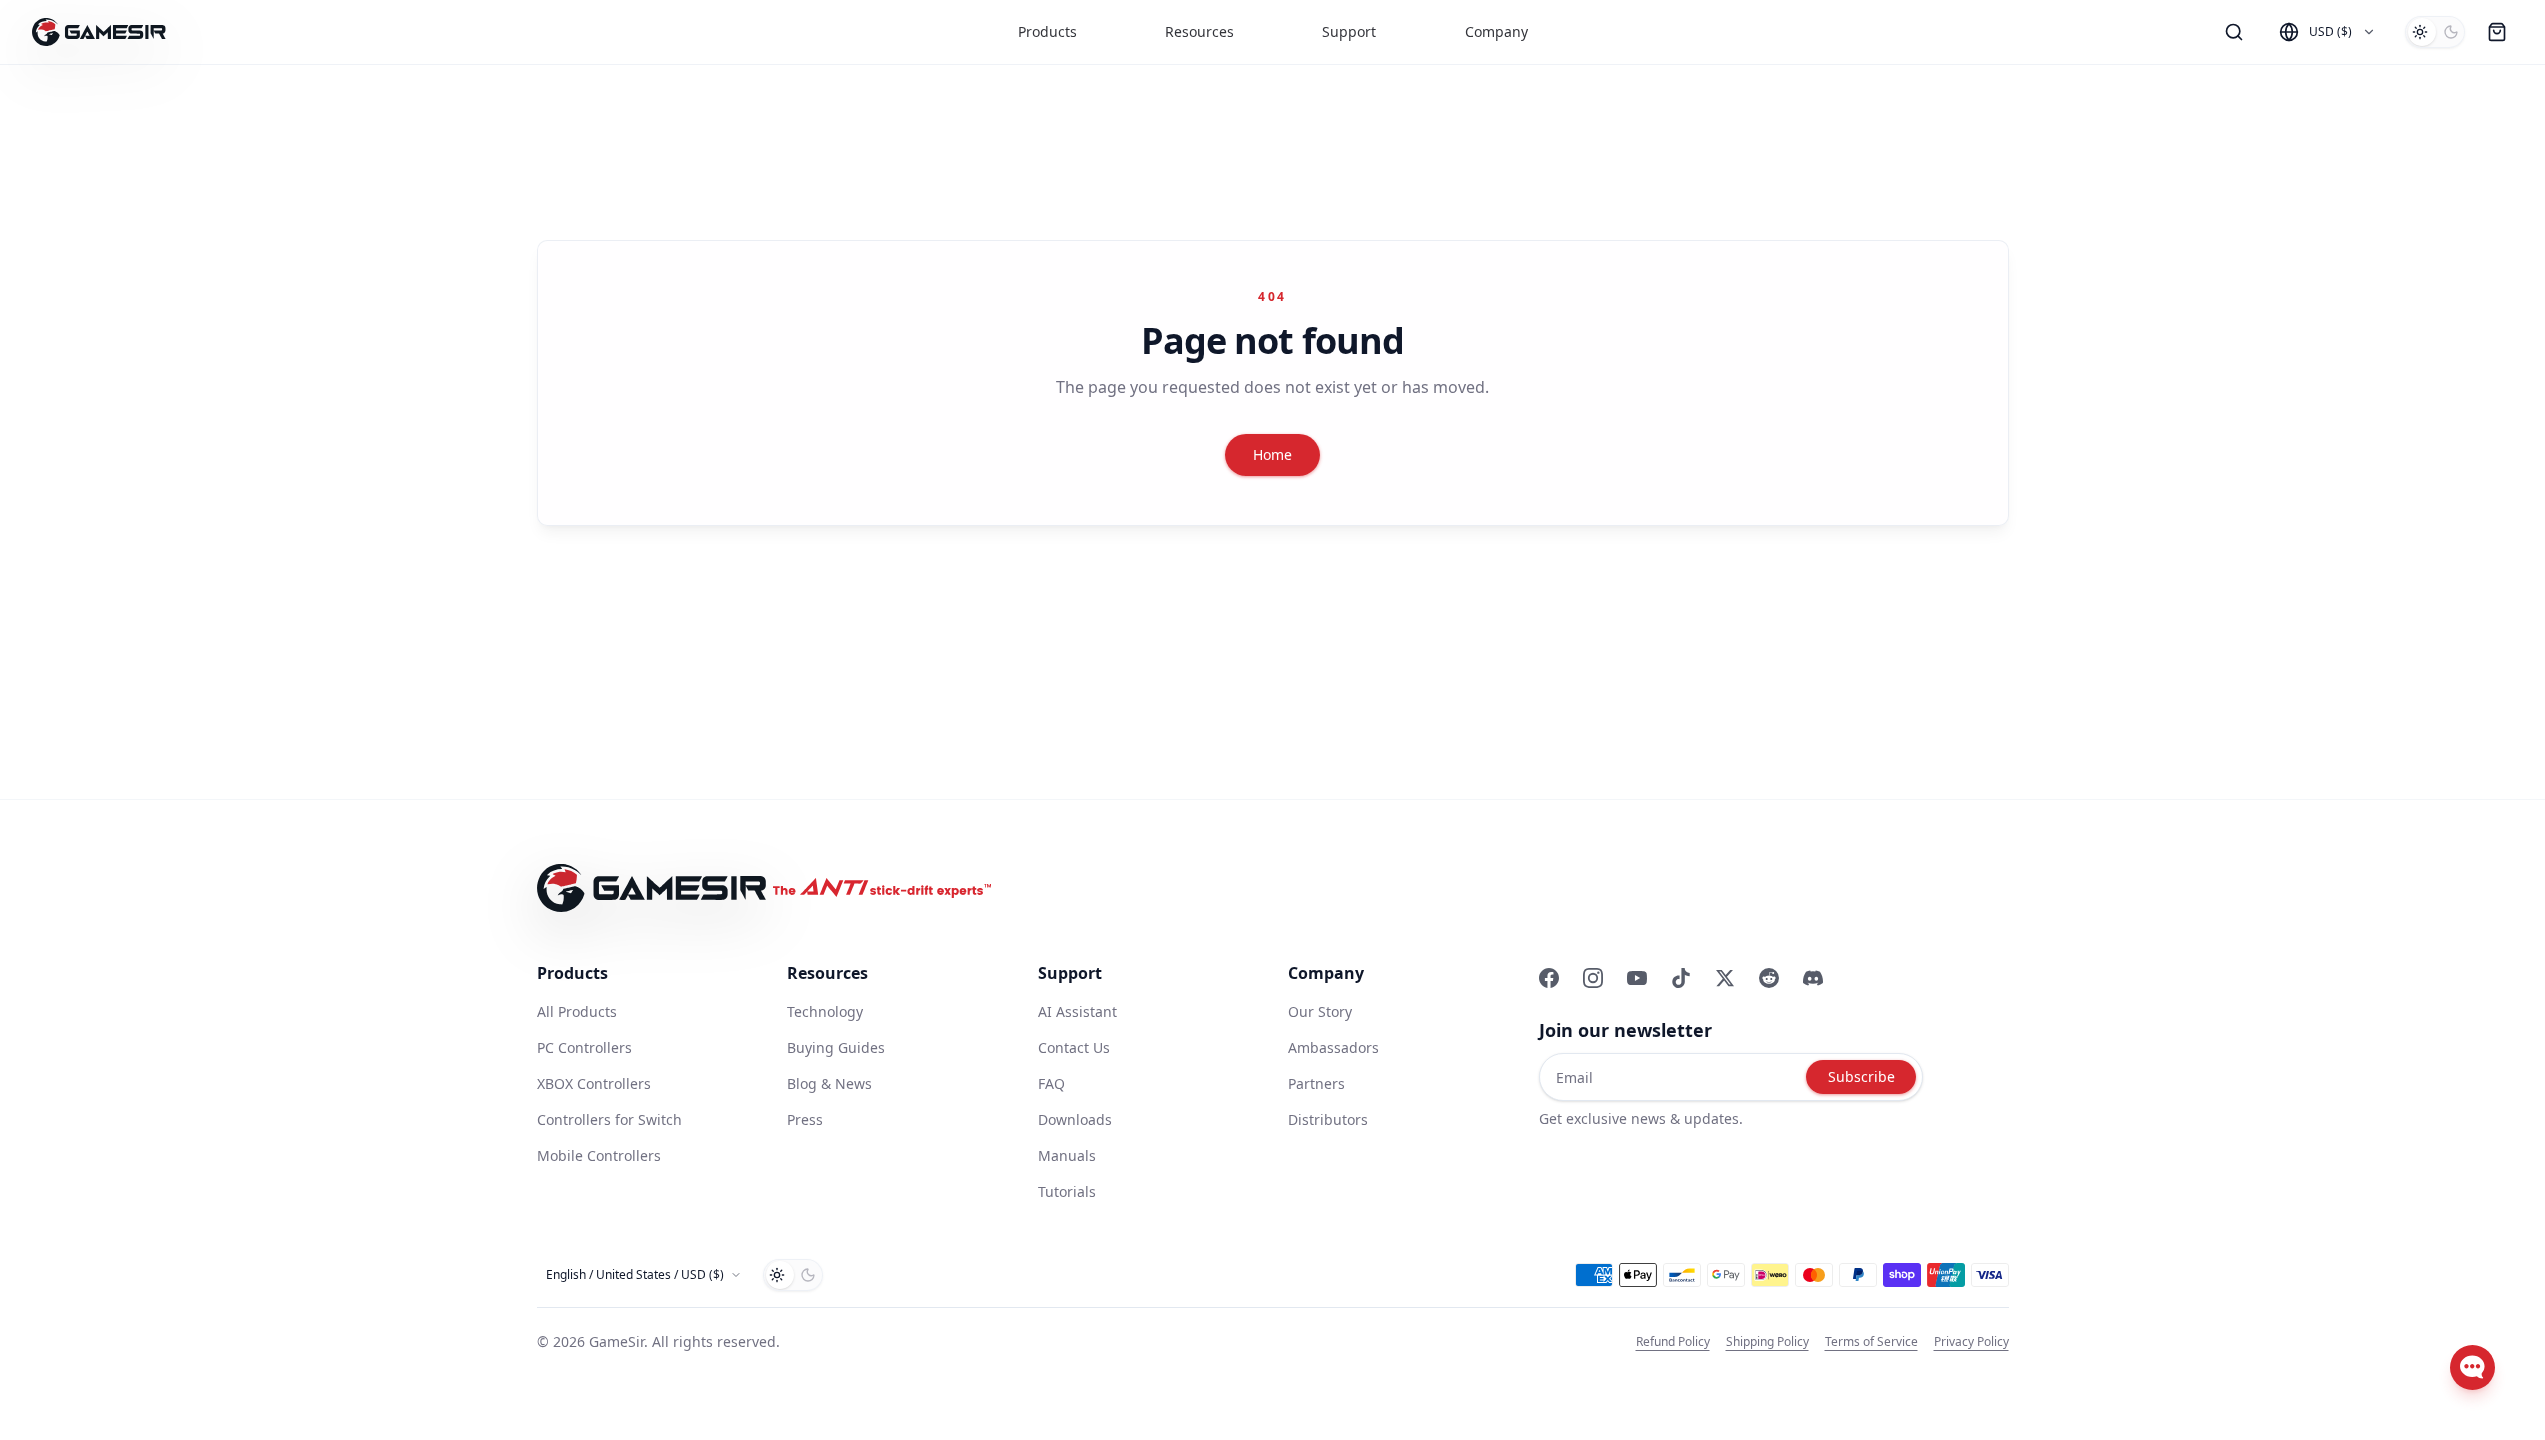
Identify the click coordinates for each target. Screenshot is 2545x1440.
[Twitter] (1725, 978)
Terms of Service (1871, 1342)
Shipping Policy (1767, 1342)
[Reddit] (1769, 978)
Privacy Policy (1971, 1342)
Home (1272, 454)
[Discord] (1813, 978)
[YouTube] (1637, 978)
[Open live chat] (2472, 1367)
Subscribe (1861, 1076)
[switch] (2435, 32)
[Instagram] (1593, 978)
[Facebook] (1549, 978)
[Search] (2234, 32)
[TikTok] (1681, 978)
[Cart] (2497, 32)
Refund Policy (1673, 1342)
